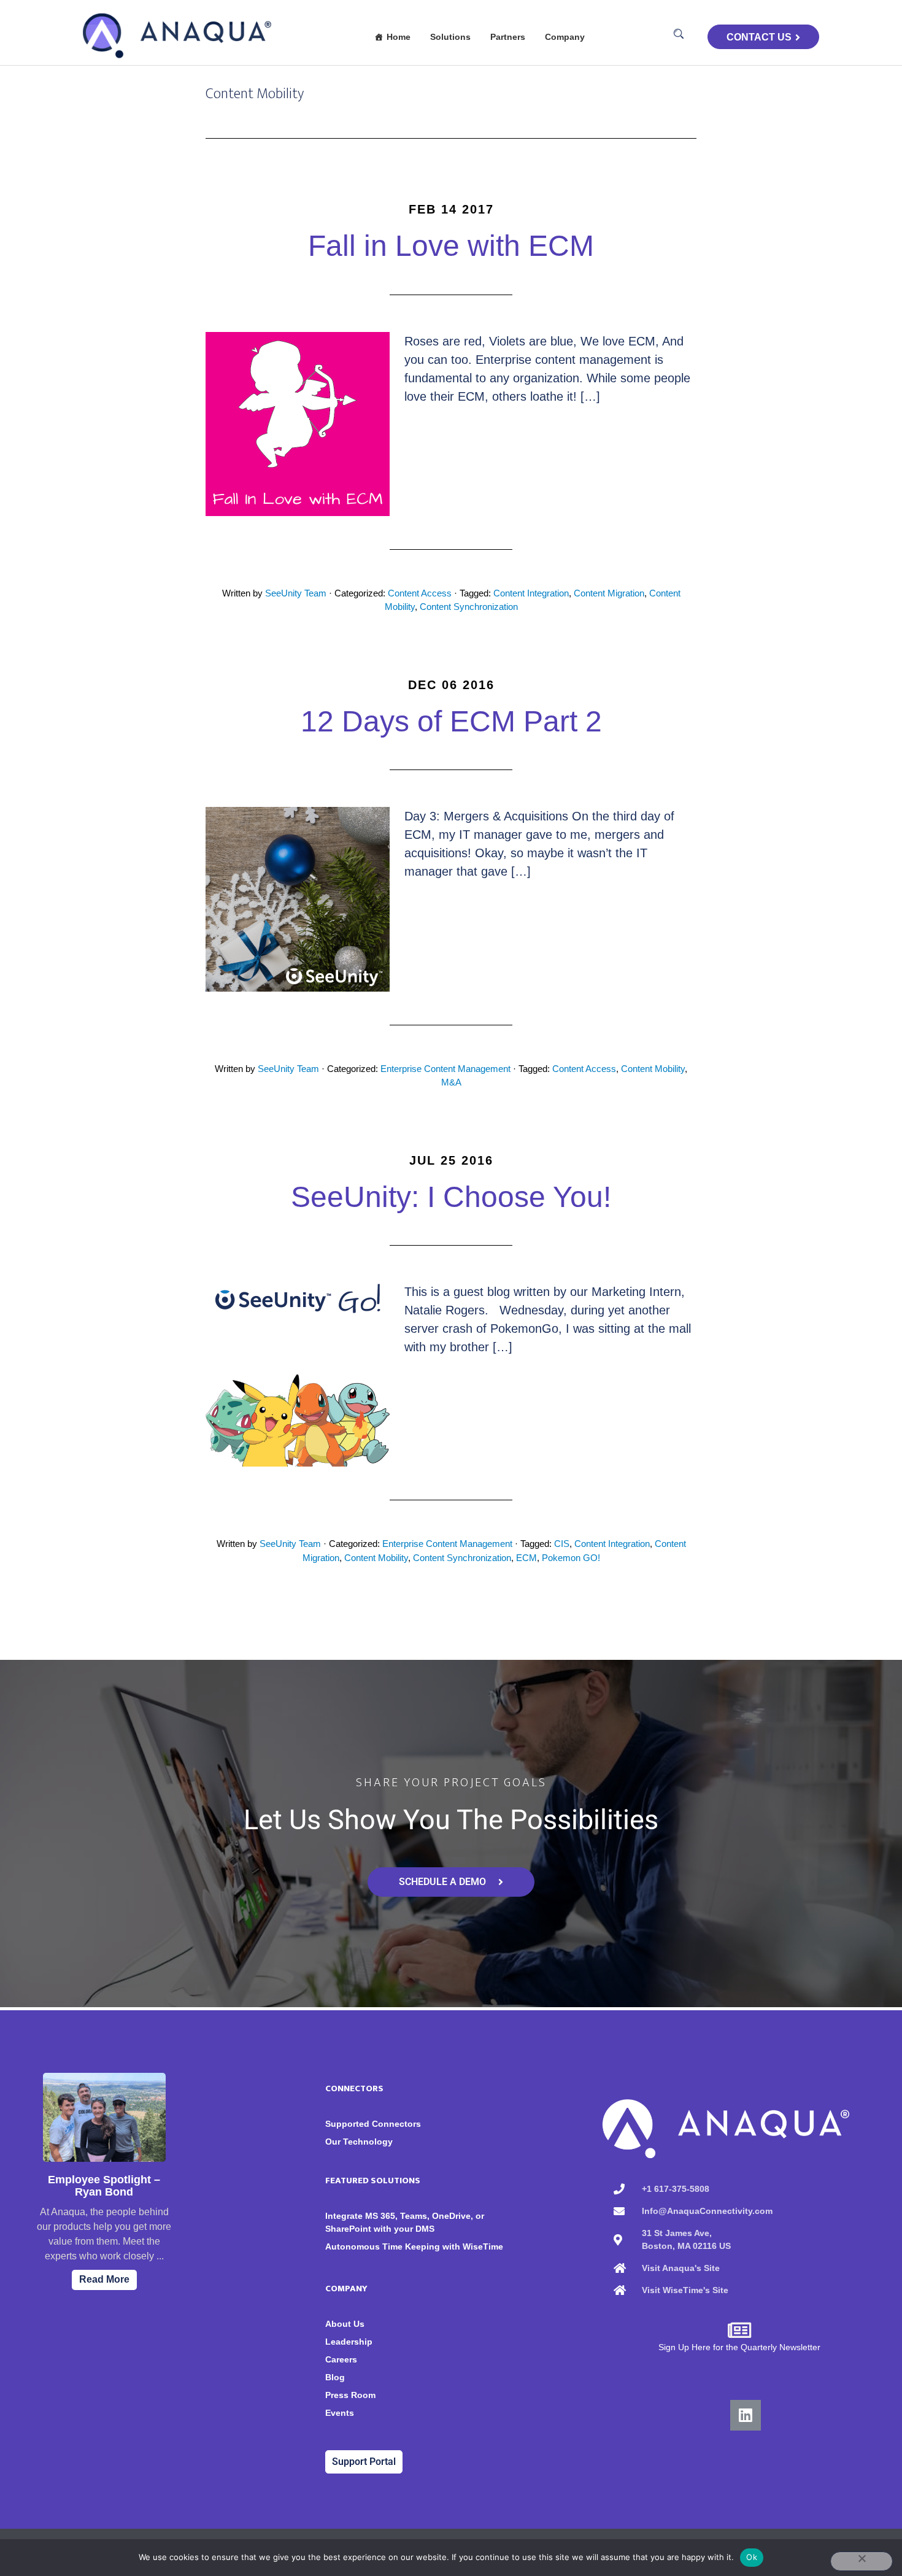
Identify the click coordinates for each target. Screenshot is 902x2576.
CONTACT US (759, 37)
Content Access (420, 593)
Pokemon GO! (571, 1558)
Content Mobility (653, 1069)
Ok (752, 2557)
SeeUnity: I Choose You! (451, 1197)
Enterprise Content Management (445, 1069)
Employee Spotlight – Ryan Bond (104, 2186)
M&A (451, 1082)
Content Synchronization (469, 607)
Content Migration (609, 593)
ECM (526, 1558)
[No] (862, 2561)
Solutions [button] (450, 37)
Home (399, 37)
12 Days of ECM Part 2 (451, 721)
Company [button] (565, 37)
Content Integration (531, 593)
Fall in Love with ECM (451, 246)
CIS (562, 1544)
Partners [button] (508, 37)
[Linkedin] (746, 2415)
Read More (104, 2279)
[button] (679, 34)
